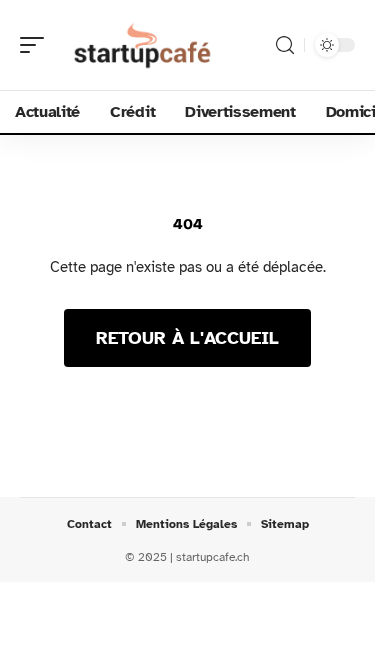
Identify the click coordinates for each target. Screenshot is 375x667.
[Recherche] (285, 45)
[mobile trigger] (37, 45)
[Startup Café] (144, 45)
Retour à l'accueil (187, 338)
